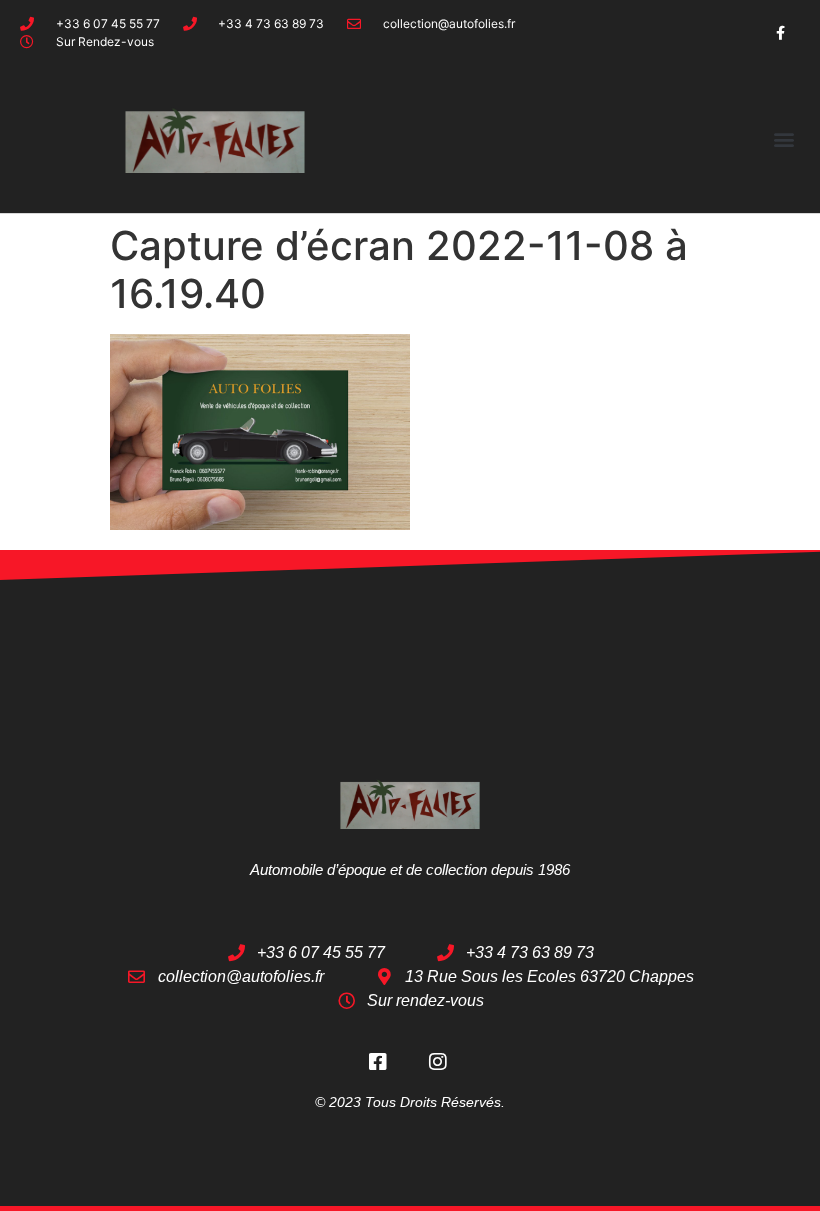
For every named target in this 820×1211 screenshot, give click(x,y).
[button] (783, 138)
